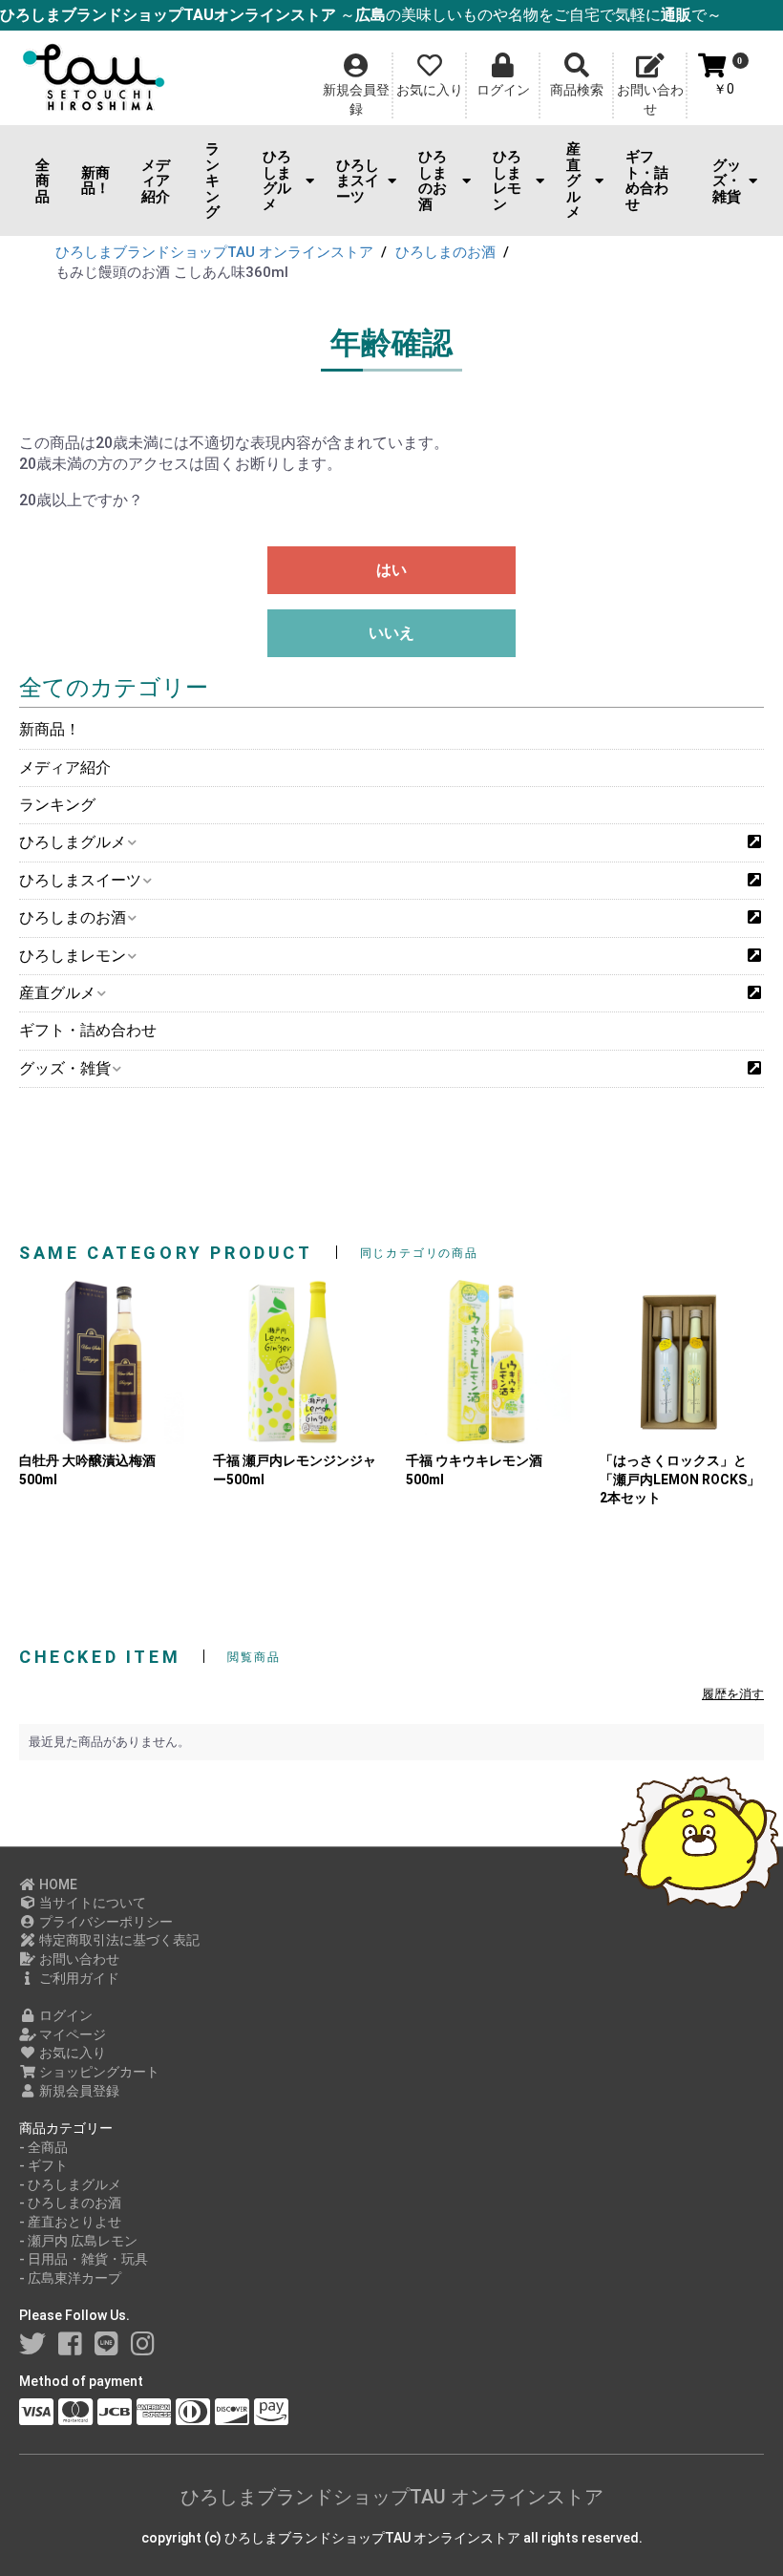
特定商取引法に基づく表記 (118, 1940)
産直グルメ (573, 181)
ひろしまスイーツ (358, 181)
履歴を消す (733, 1694)
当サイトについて (91, 1903)
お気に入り (71, 2053)
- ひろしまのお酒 (70, 2203)
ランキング (212, 181)
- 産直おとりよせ (70, 2222)
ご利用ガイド (78, 1978)
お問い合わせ (78, 1959)
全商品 (42, 181)
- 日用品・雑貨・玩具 (84, 2259)
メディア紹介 (156, 181)
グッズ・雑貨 (727, 181)
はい (391, 570)
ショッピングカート (98, 2072)
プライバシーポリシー (105, 1922)
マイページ (71, 2034)
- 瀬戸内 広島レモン (78, 2241)
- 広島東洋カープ (70, 2278)
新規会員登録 (78, 2091)
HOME (57, 1884)
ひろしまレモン (507, 181)
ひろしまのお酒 (433, 181)
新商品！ (95, 181)
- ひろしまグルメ (70, 2184)
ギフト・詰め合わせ (647, 181)
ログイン (64, 2015)
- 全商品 (43, 2147)
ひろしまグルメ (277, 181)
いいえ (391, 633)
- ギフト (43, 2165)
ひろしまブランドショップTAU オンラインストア (392, 2497)
